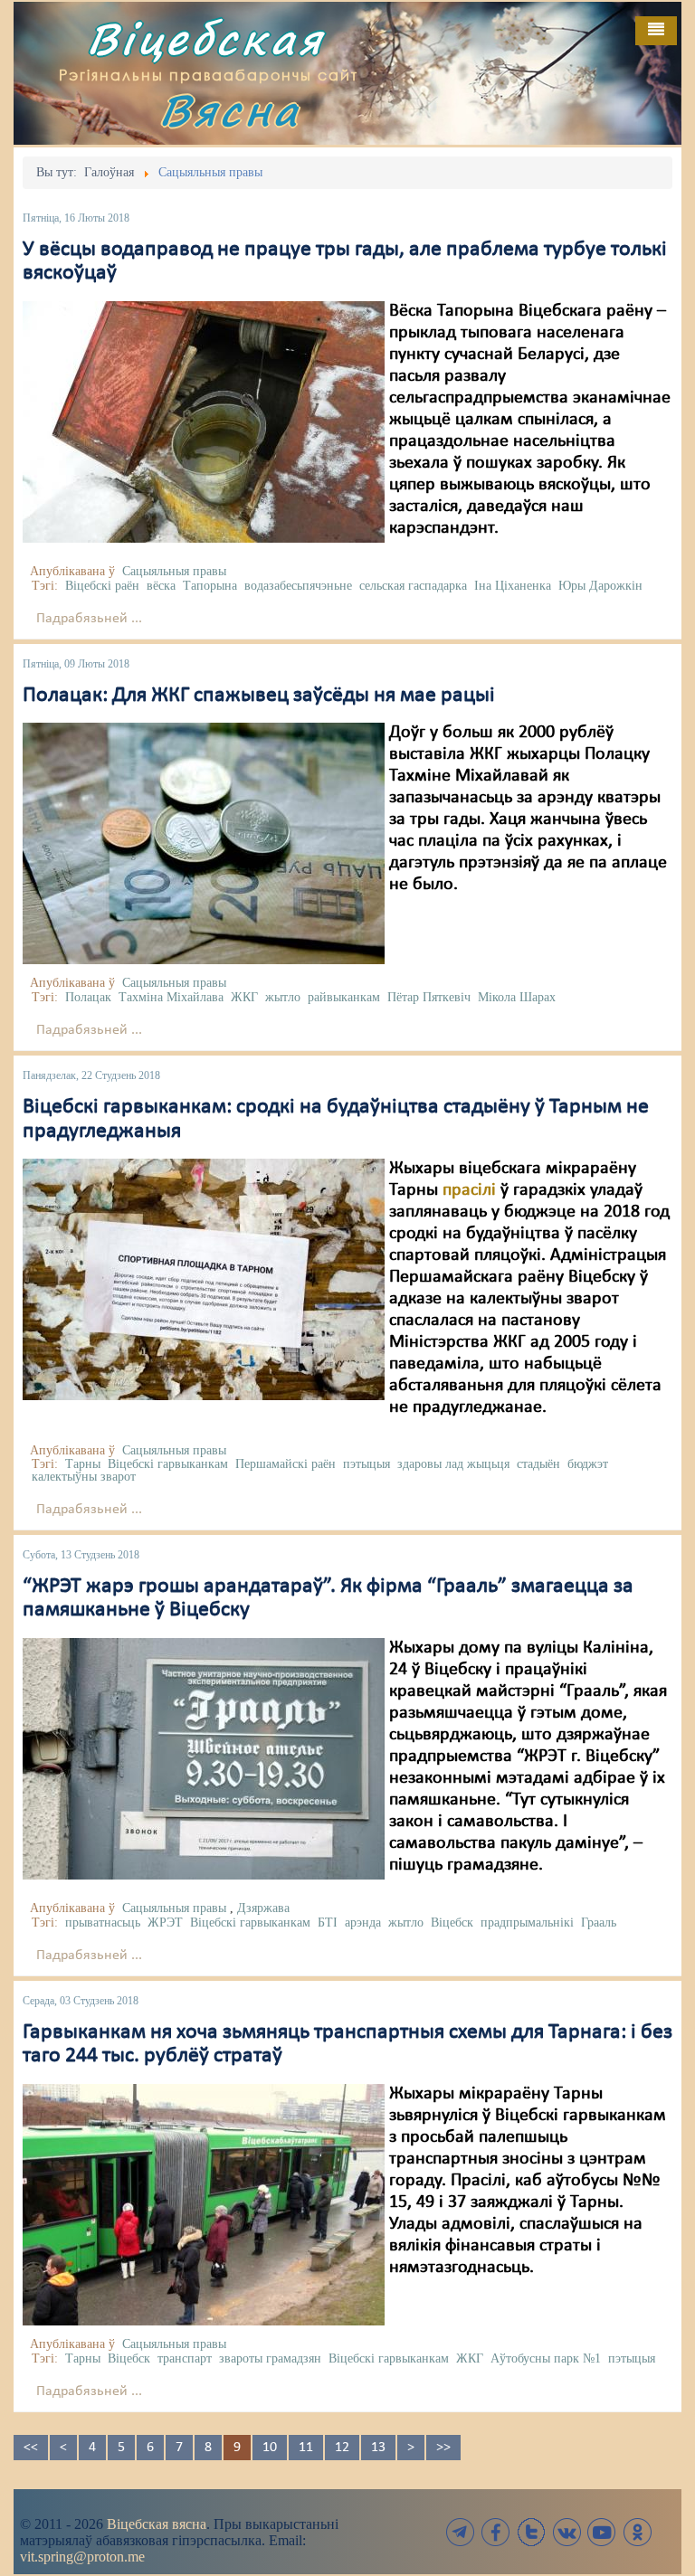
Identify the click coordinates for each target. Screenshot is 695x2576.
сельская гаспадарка (413, 586)
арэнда (363, 1923)
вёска (161, 586)
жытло (283, 997)
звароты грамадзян (270, 2358)
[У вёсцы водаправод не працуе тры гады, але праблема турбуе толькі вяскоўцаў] (204, 421)
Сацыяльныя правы (174, 571)
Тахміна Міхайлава (171, 997)
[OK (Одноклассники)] (637, 2532)
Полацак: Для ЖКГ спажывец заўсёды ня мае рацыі (259, 696)
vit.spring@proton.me (82, 2557)
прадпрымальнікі (527, 1923)
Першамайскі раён (286, 1464)
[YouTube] (602, 2532)
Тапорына (210, 586)
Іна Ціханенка (513, 586)
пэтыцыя (367, 1464)
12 (342, 2448)
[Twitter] (531, 2532)
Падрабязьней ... (89, 619)
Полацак (88, 997)
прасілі (469, 1190)
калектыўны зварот (84, 1477)
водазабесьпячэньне (298, 586)
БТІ (328, 1923)
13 (378, 2448)
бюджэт (588, 1464)
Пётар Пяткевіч (429, 997)
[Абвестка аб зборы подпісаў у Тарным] (204, 1279)
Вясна (230, 110)
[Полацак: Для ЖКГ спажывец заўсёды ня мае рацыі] (204, 843)
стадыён (538, 1464)
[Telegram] (461, 2532)
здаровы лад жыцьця (453, 1464)
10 (270, 2448)
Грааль (599, 1923)
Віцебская (205, 38)
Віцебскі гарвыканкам (168, 1464)
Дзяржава (263, 1908)
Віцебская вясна (157, 2524)
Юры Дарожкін (600, 586)
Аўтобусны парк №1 (546, 2358)
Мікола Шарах (517, 997)
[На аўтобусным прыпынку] (204, 2204)
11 (306, 2448)
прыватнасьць (103, 1923)
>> (443, 2448)
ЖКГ (244, 997)
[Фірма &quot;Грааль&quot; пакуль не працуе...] (204, 1758)
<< (31, 2448)
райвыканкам (344, 997)
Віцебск (452, 1923)
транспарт (185, 2358)
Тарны (83, 1464)
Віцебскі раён (102, 586)
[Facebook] (496, 2532)
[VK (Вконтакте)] (566, 2532)
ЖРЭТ (165, 1923)
